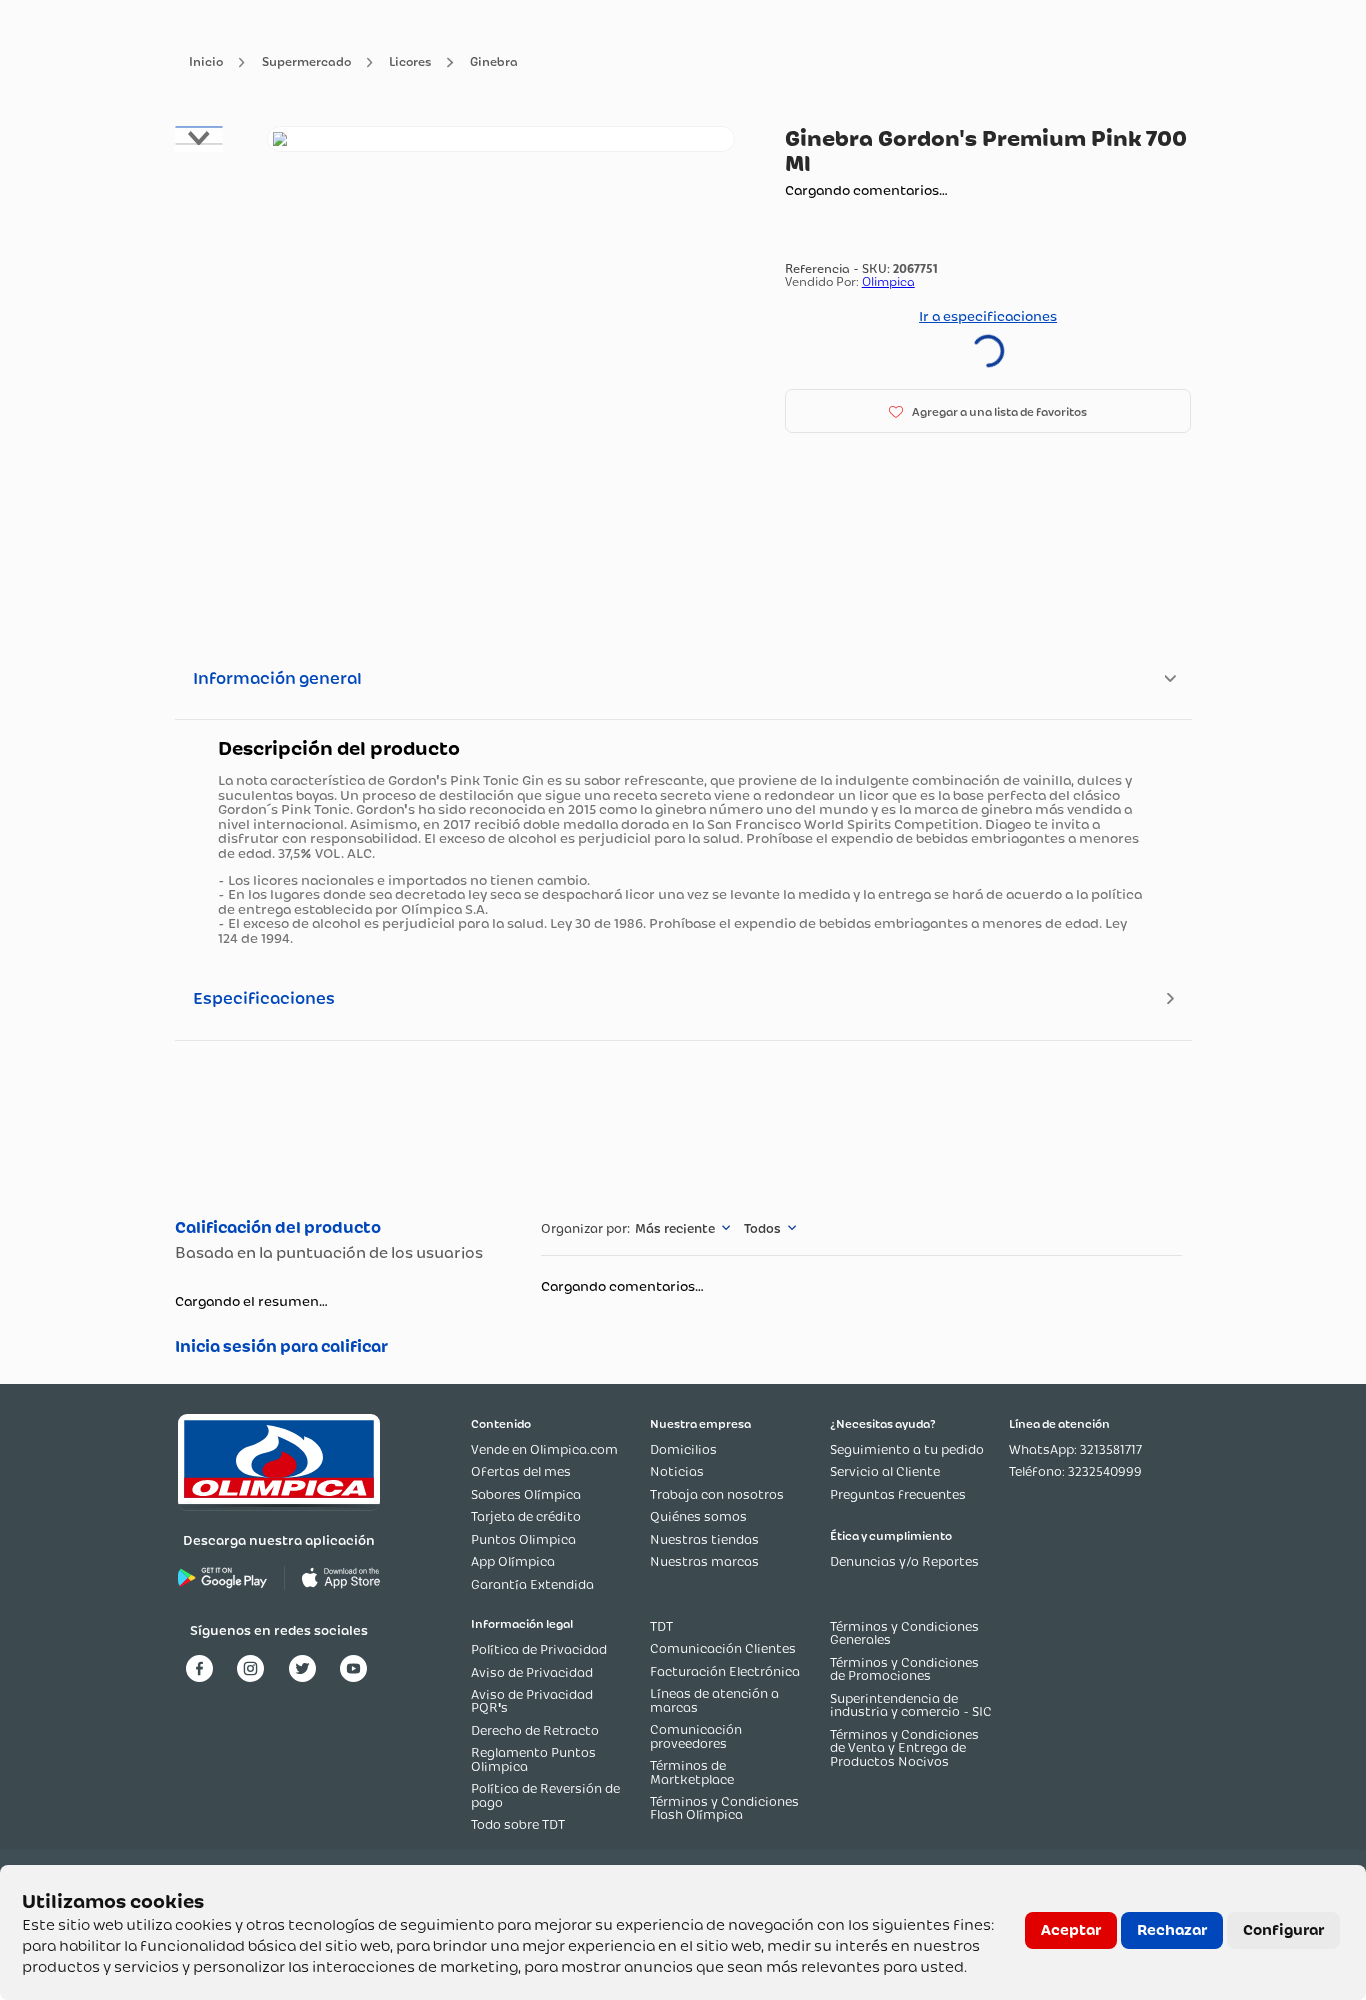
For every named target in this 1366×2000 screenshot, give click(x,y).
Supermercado (306, 62)
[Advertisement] (682, 1126)
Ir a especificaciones (988, 316)
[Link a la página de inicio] (206, 62)
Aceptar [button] (1071, 1930)
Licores (410, 62)
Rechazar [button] (1172, 1930)
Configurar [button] (1283, 1930)
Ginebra (494, 62)
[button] (988, 411)
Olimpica (888, 281)
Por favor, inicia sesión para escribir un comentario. (337, 1347)
